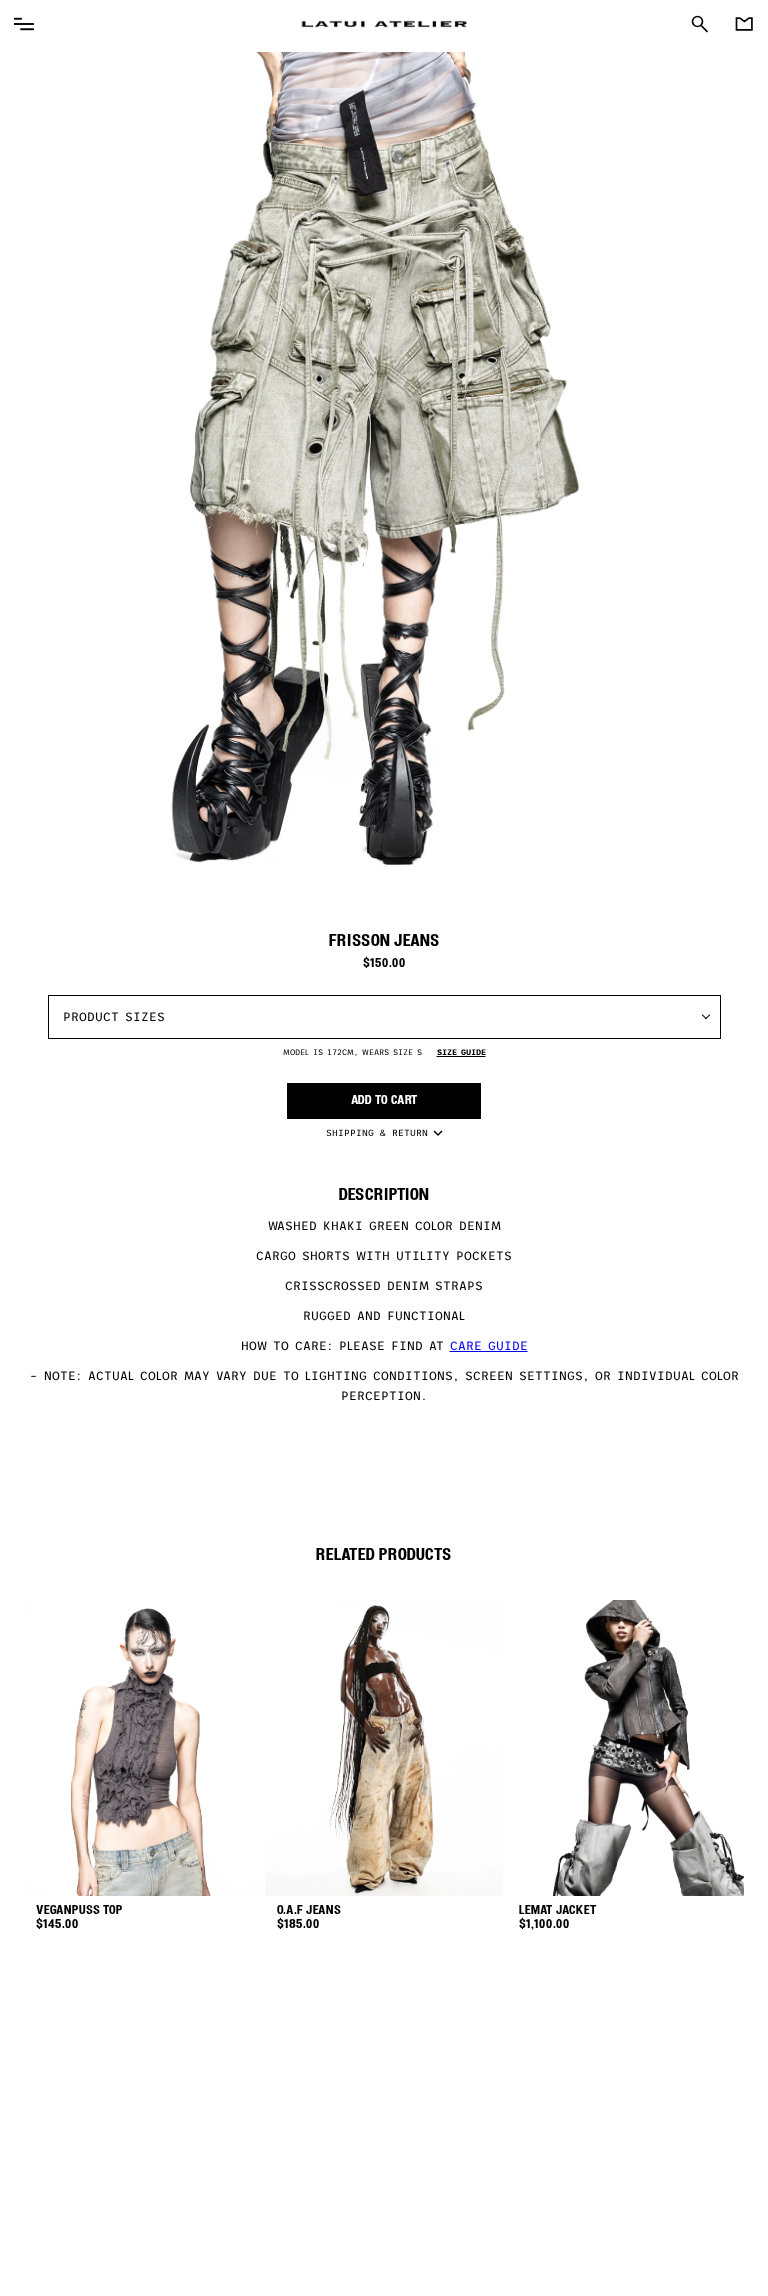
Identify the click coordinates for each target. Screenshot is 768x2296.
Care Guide (489, 1346)
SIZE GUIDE (461, 1052)
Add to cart (384, 1101)
